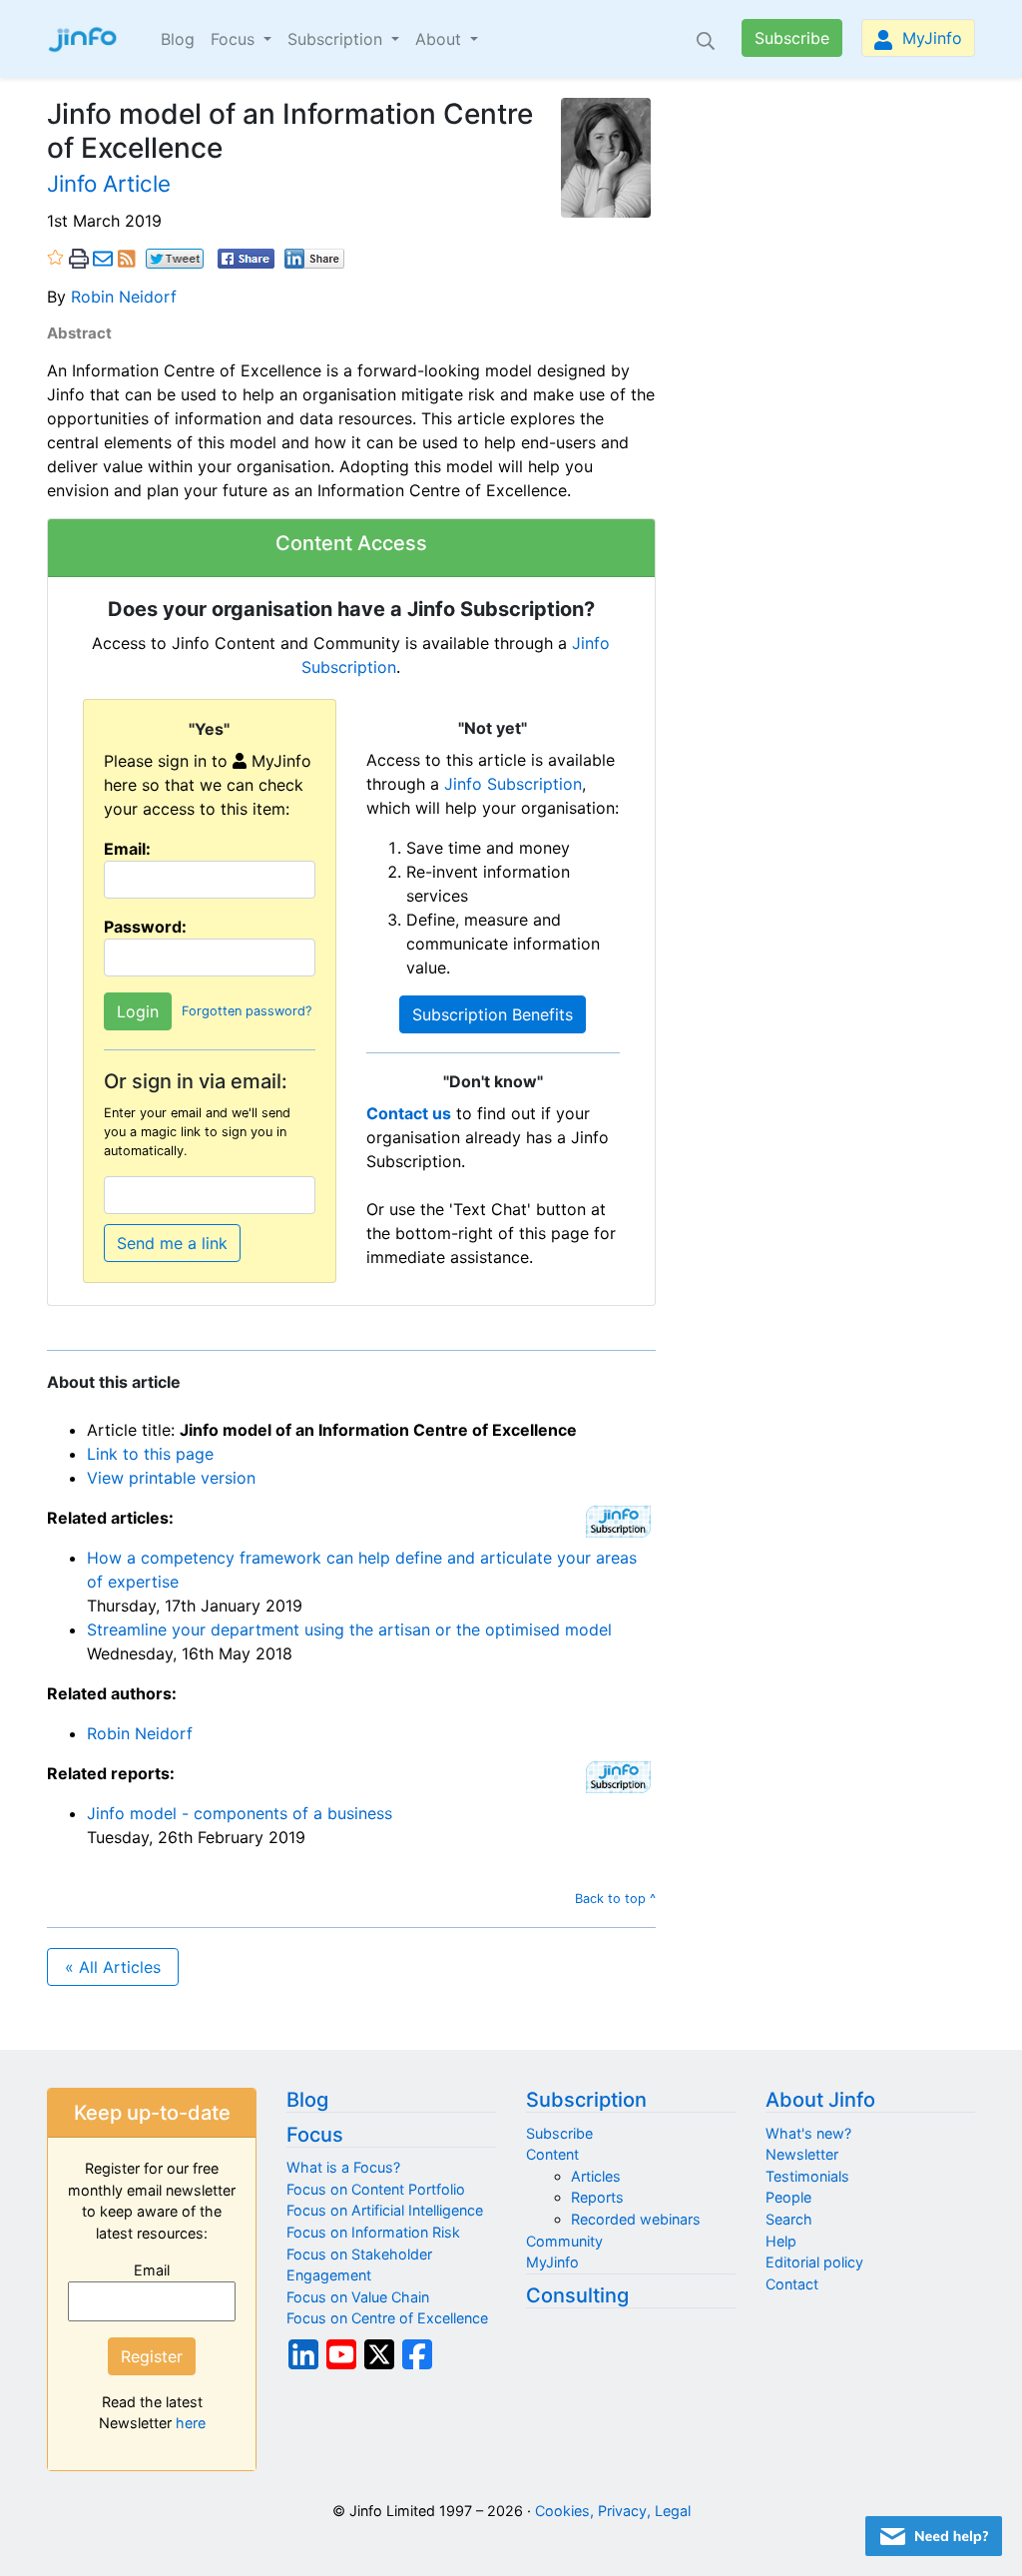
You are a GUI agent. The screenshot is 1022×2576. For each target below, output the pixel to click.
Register (152, 2356)
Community (564, 2241)
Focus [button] (235, 39)
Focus (315, 2135)
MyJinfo (930, 38)
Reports (597, 2197)
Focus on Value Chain (358, 2297)
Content (552, 2154)
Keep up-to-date (152, 2113)
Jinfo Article (109, 183)
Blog (178, 39)
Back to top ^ (615, 1899)
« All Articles (113, 1967)
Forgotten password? (247, 1011)
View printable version (171, 1478)
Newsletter (802, 2154)
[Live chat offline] (934, 2536)
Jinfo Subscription (513, 784)
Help (781, 2241)
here (191, 2423)
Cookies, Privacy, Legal (613, 2511)
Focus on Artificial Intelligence (385, 2210)
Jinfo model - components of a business (240, 1813)
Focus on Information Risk (373, 2232)
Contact (792, 2284)
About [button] (441, 39)
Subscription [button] (337, 39)
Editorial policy (814, 2262)
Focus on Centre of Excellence (387, 2318)
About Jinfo (820, 2100)
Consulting (577, 2295)
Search (789, 2219)
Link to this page (150, 1454)
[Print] (79, 258)
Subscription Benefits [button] (493, 1014)
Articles (596, 2176)
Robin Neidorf (124, 297)
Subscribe (792, 38)
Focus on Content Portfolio (376, 2189)
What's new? (808, 2133)
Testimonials (807, 2176)
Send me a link (172, 1243)
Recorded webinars (636, 2219)
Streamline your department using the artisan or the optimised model (349, 1629)
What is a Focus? (343, 2167)
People (788, 2197)
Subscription (586, 2100)
